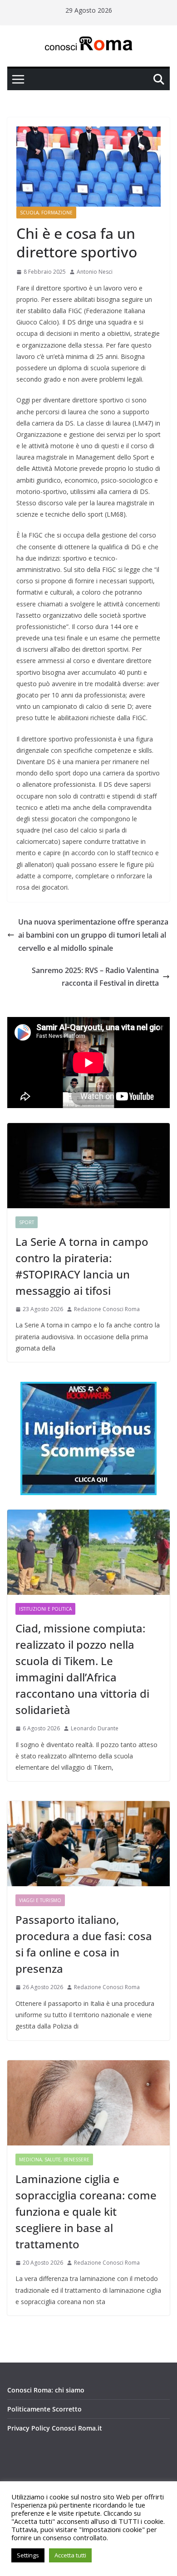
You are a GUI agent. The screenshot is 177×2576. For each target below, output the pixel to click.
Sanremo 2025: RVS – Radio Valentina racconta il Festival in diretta (95, 977)
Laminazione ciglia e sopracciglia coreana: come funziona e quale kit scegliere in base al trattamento (86, 2211)
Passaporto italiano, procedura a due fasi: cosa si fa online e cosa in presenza (84, 1944)
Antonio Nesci (95, 272)
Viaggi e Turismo (40, 1900)
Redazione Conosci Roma (107, 1309)
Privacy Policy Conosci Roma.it (55, 2428)
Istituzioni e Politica (45, 1609)
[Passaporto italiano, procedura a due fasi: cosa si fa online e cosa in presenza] (88, 1844)
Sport (27, 1222)
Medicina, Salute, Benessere (54, 2160)
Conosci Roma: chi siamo (46, 2390)
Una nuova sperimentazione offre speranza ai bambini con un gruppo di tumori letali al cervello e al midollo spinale (93, 935)
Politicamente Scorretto (44, 2409)
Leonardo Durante (95, 1728)
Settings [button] (28, 2555)
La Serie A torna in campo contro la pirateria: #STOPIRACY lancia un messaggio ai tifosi (82, 1266)
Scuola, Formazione (46, 213)
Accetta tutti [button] (70, 2555)
